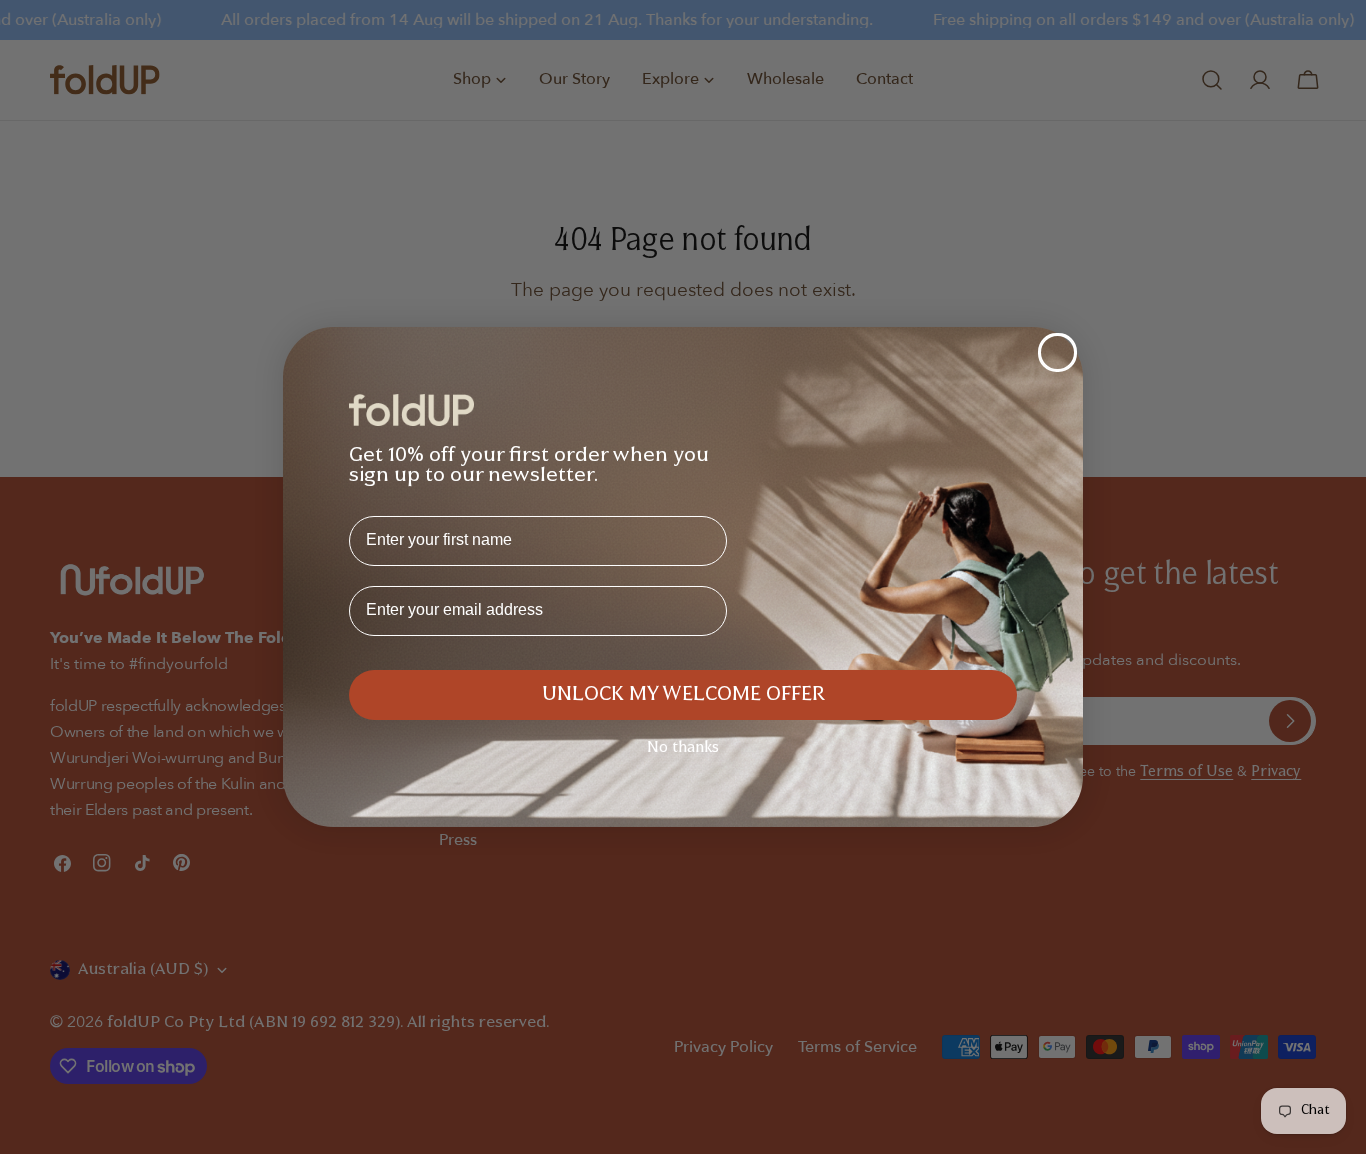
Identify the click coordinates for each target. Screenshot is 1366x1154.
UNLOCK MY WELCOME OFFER (683, 695)
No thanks (683, 748)
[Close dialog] (1057, 352)
